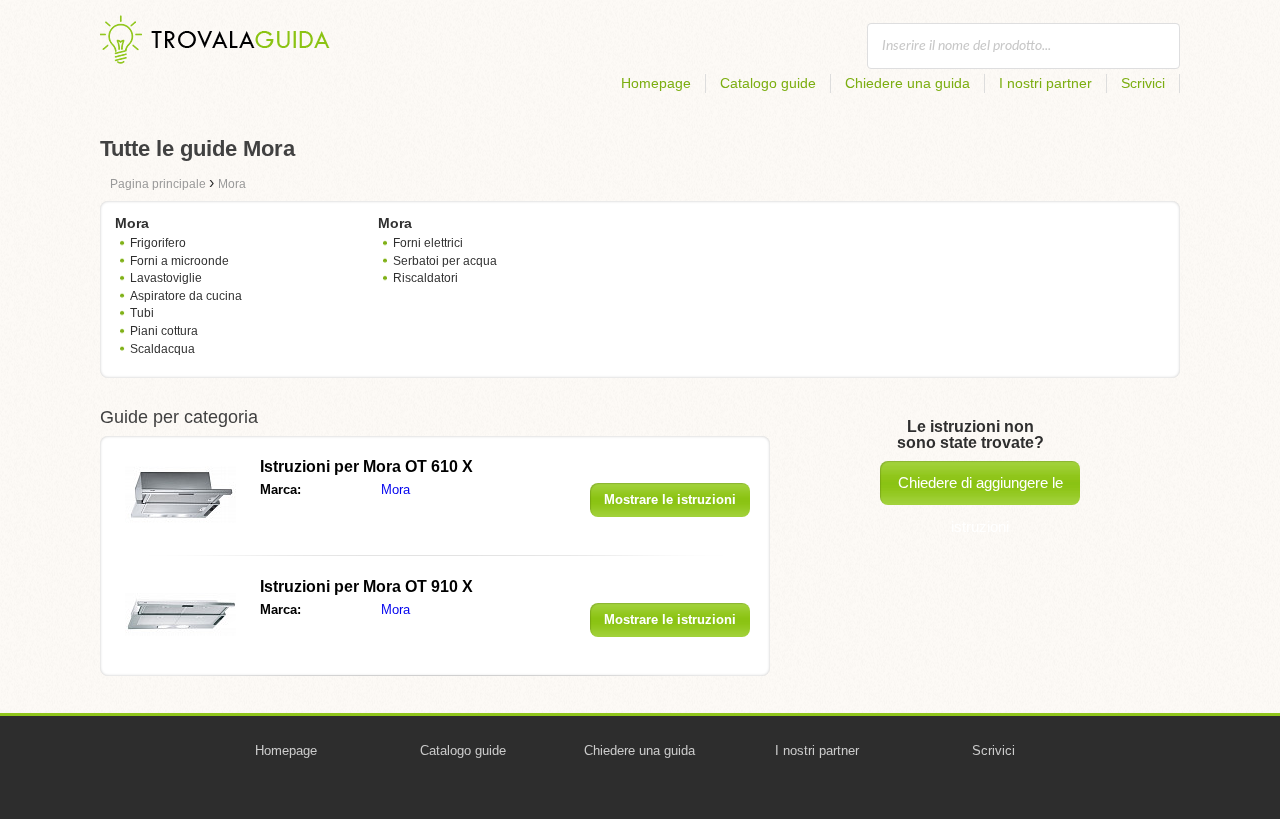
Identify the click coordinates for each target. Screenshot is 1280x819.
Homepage (656, 83)
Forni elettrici (428, 243)
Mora (395, 489)
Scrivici (1143, 83)
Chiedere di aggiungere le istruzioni (980, 489)
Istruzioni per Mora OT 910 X (366, 586)
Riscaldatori (425, 278)
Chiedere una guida (907, 83)
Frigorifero (158, 243)
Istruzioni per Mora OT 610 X (366, 466)
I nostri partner (1045, 83)
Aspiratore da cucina (186, 296)
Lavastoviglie (166, 278)
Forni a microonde (179, 261)
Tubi (142, 313)
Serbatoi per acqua (445, 261)
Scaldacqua (162, 349)
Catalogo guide (768, 83)
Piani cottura (164, 331)
